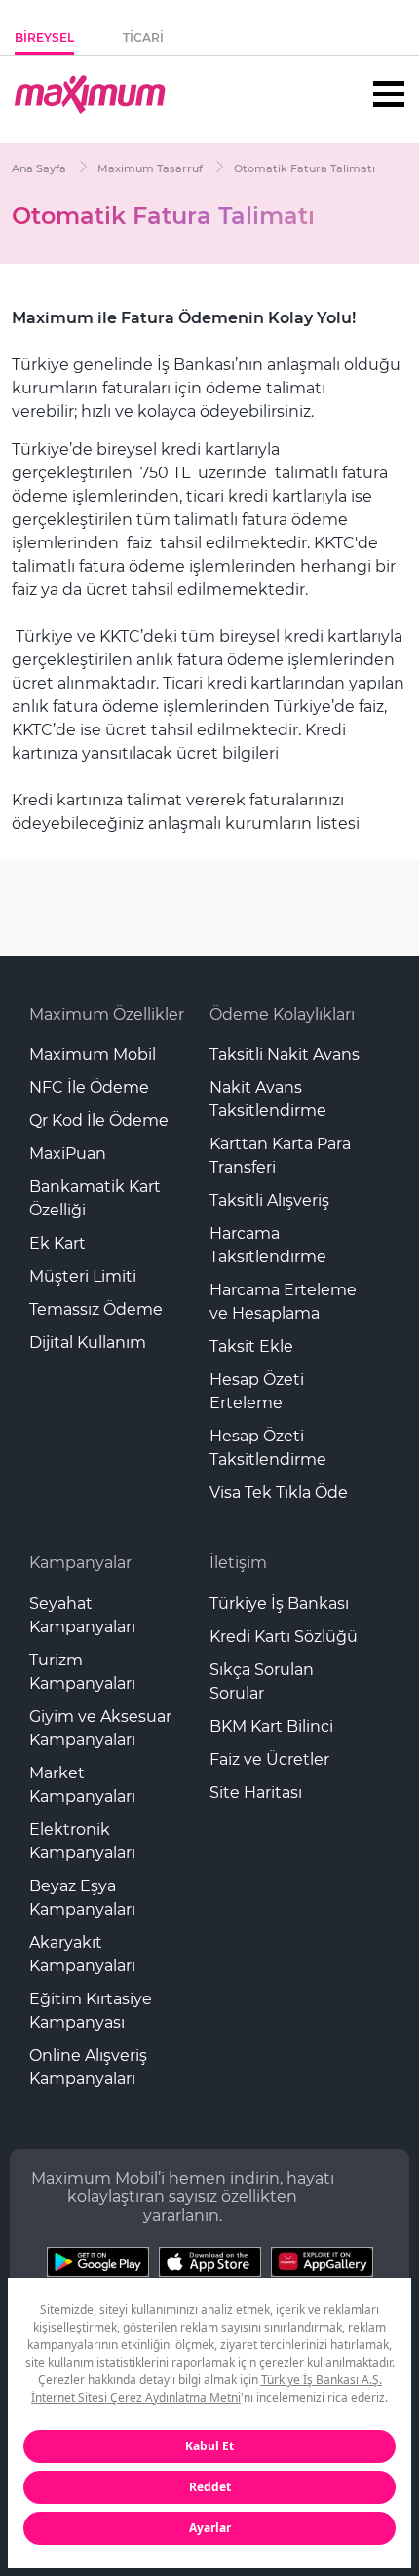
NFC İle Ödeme (89, 1087)
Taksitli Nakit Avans (285, 1054)
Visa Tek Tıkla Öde (279, 1493)
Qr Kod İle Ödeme (99, 1120)
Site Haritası (256, 1792)
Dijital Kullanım (88, 1343)
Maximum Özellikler (107, 1014)
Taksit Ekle (251, 1346)
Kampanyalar (80, 1563)
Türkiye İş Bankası (279, 1604)
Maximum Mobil (93, 1054)
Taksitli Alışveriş (269, 1200)
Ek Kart (57, 1243)
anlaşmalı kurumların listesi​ (254, 823)
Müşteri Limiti (83, 1276)
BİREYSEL (44, 37)
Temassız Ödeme (96, 1309)
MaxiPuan (68, 1154)
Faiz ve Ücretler (269, 1759)
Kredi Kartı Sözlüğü (284, 1637)
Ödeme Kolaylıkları (282, 1014)
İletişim (238, 1563)
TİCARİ (143, 37)
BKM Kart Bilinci (271, 1726)
